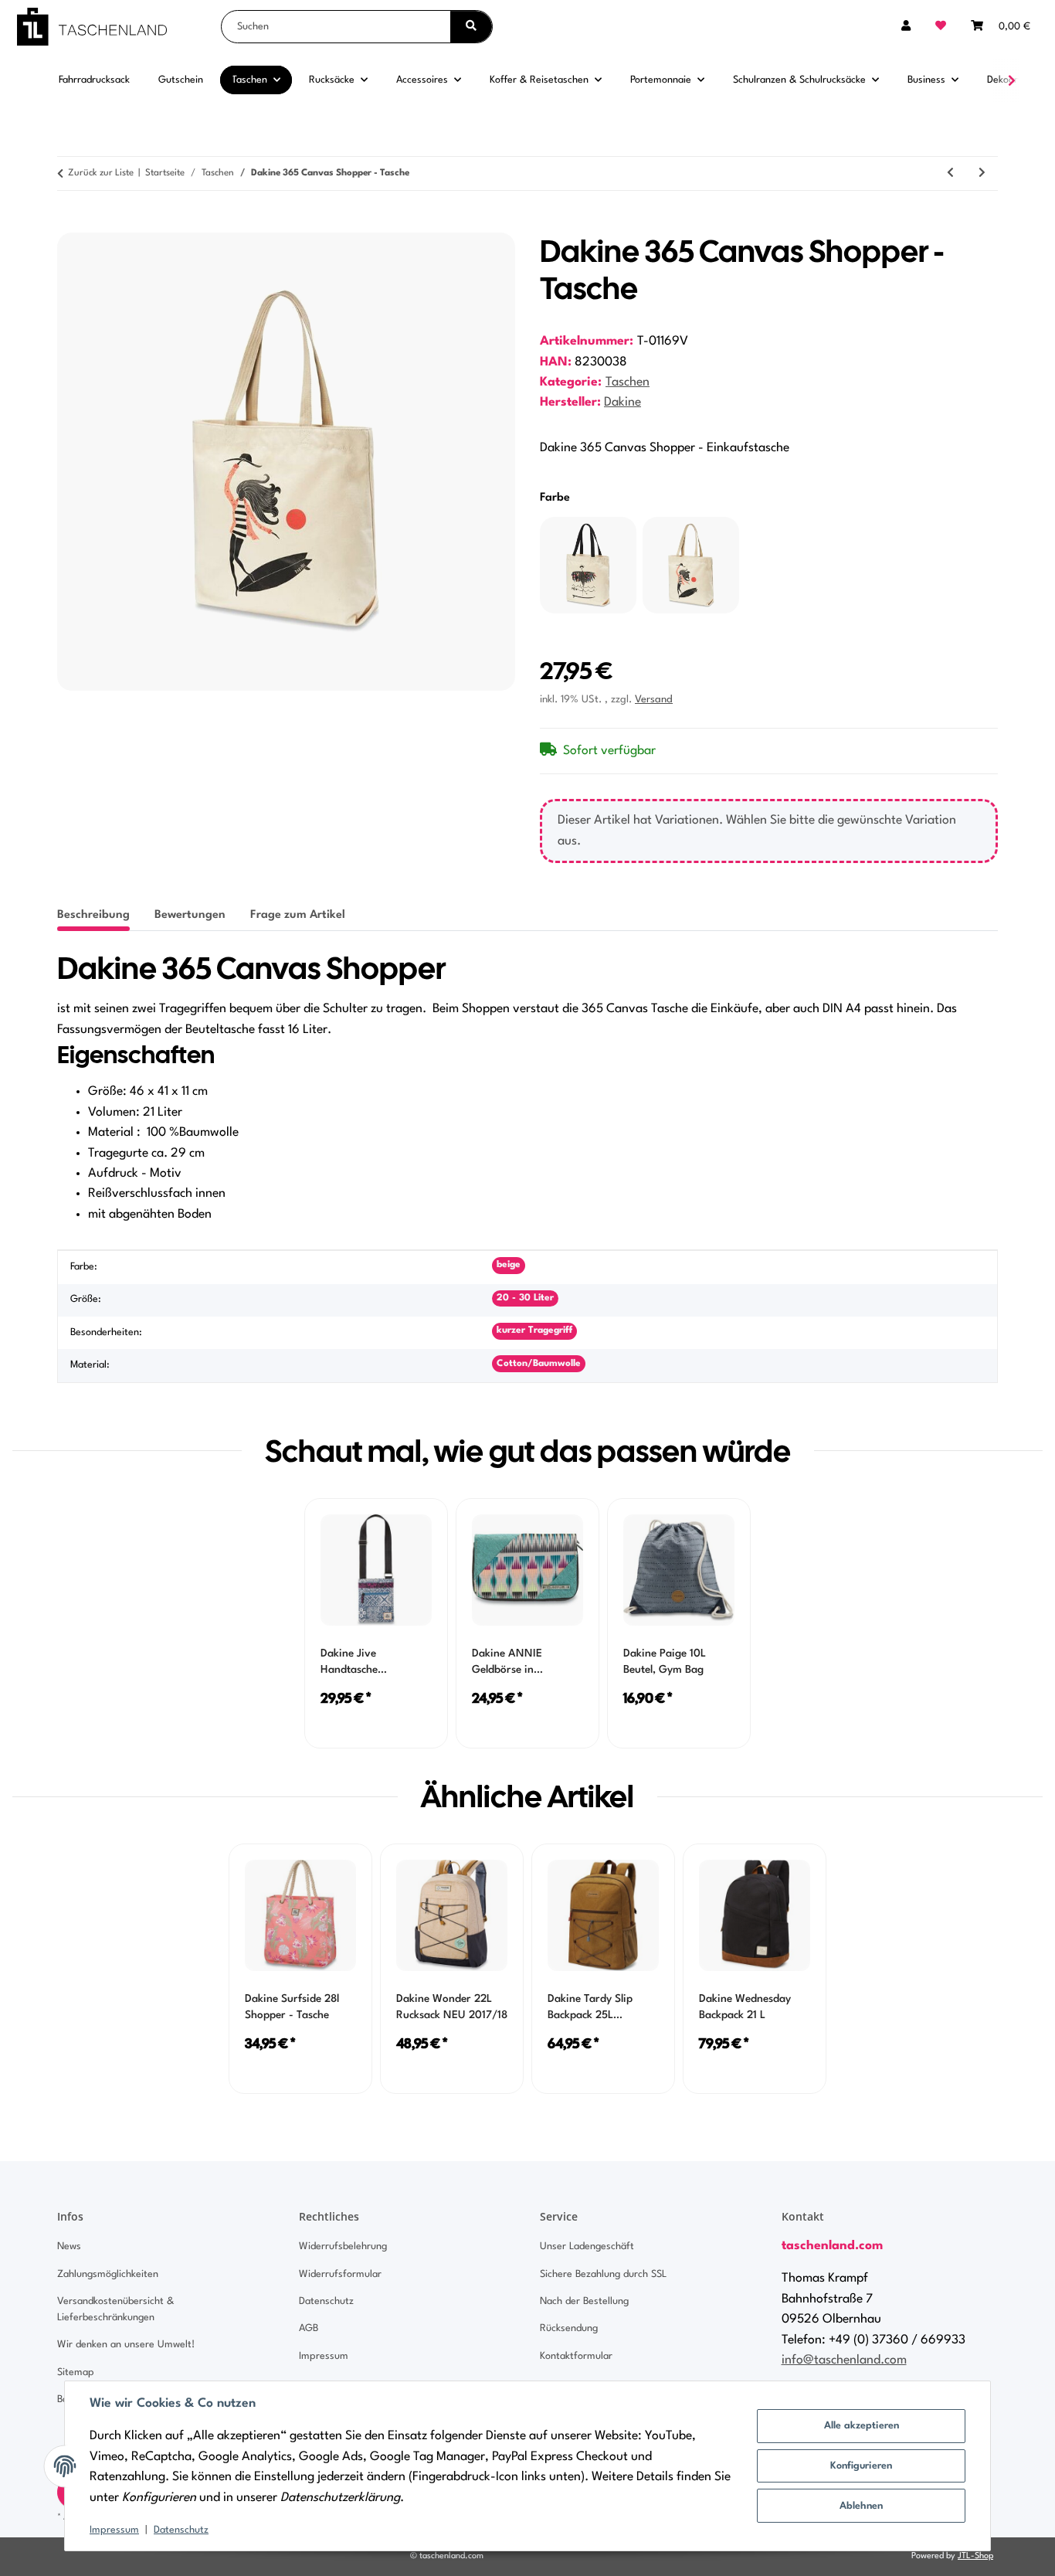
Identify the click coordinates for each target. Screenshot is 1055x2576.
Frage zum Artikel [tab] (298, 915)
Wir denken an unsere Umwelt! (126, 2345)
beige (509, 1265)
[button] (906, 27)
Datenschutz (181, 2530)
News (69, 2246)
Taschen (628, 382)
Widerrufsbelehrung (343, 2246)
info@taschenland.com (844, 2360)
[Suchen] (471, 27)
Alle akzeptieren (862, 2426)
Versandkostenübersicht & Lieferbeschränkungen (115, 2309)
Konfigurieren (861, 2466)
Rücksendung (569, 2328)
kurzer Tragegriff (534, 1330)
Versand (654, 700)
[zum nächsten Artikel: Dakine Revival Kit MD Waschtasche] (982, 173)
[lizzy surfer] (691, 565)
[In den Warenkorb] (70, 224)
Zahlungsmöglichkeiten (108, 2274)
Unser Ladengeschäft (587, 2246)
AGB (309, 2328)
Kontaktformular (576, 2356)
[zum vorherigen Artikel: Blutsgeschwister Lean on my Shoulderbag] (950, 173)
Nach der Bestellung (584, 2301)
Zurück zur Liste (101, 173)
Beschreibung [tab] (93, 915)
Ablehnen (861, 2506)
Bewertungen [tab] (190, 915)
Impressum (114, 2530)
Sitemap (76, 2372)
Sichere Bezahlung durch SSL (603, 2274)
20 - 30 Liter (525, 1298)
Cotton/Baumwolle (539, 1364)
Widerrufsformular (340, 2274)
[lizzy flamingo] (588, 565)
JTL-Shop (975, 2556)
